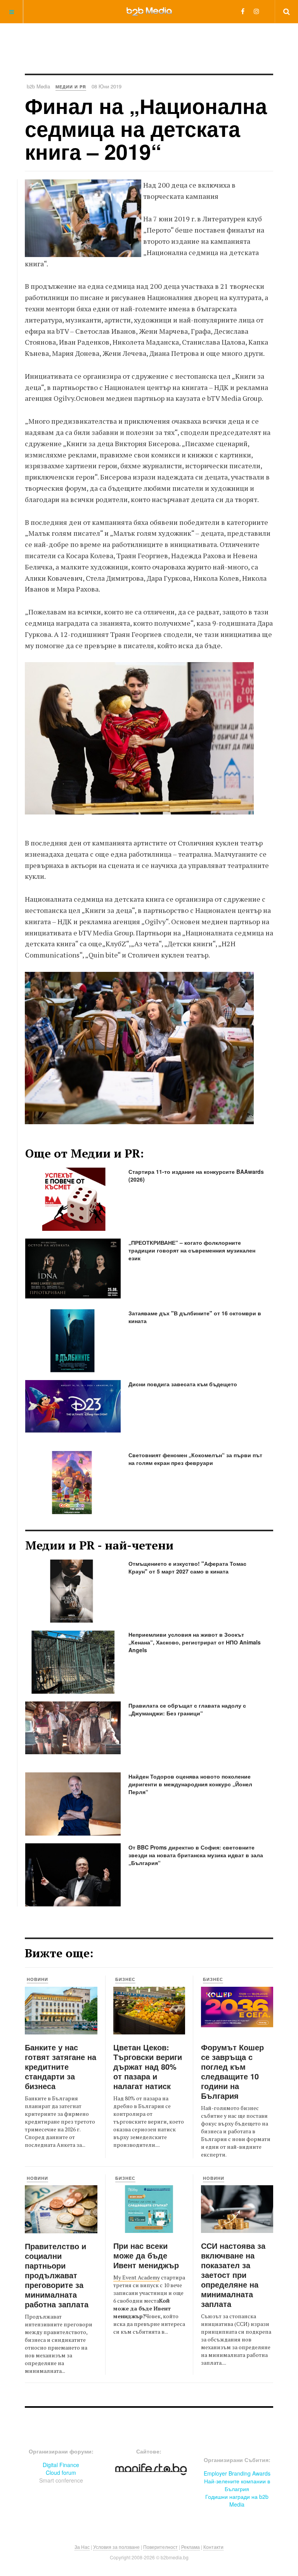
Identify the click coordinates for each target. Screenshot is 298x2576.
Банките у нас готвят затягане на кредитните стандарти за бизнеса (61, 2066)
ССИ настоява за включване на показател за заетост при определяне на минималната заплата (233, 2275)
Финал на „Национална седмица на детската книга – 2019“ (146, 129)
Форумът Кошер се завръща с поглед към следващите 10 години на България (232, 2071)
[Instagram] (256, 11)
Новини (37, 1979)
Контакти (213, 2547)
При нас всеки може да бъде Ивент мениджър (146, 2255)
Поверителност (160, 2547)
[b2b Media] (149, 11)
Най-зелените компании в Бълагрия (237, 2485)
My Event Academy (137, 2277)
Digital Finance (61, 2465)
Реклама (191, 2547)
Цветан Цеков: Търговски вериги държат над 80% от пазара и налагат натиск (148, 2066)
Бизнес (125, 1979)
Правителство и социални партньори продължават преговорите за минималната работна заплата (57, 2275)
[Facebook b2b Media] (243, 11)
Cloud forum (61, 2472)
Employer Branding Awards (237, 2473)
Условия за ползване (116, 2547)
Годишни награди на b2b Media (237, 2500)
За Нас (82, 2547)
